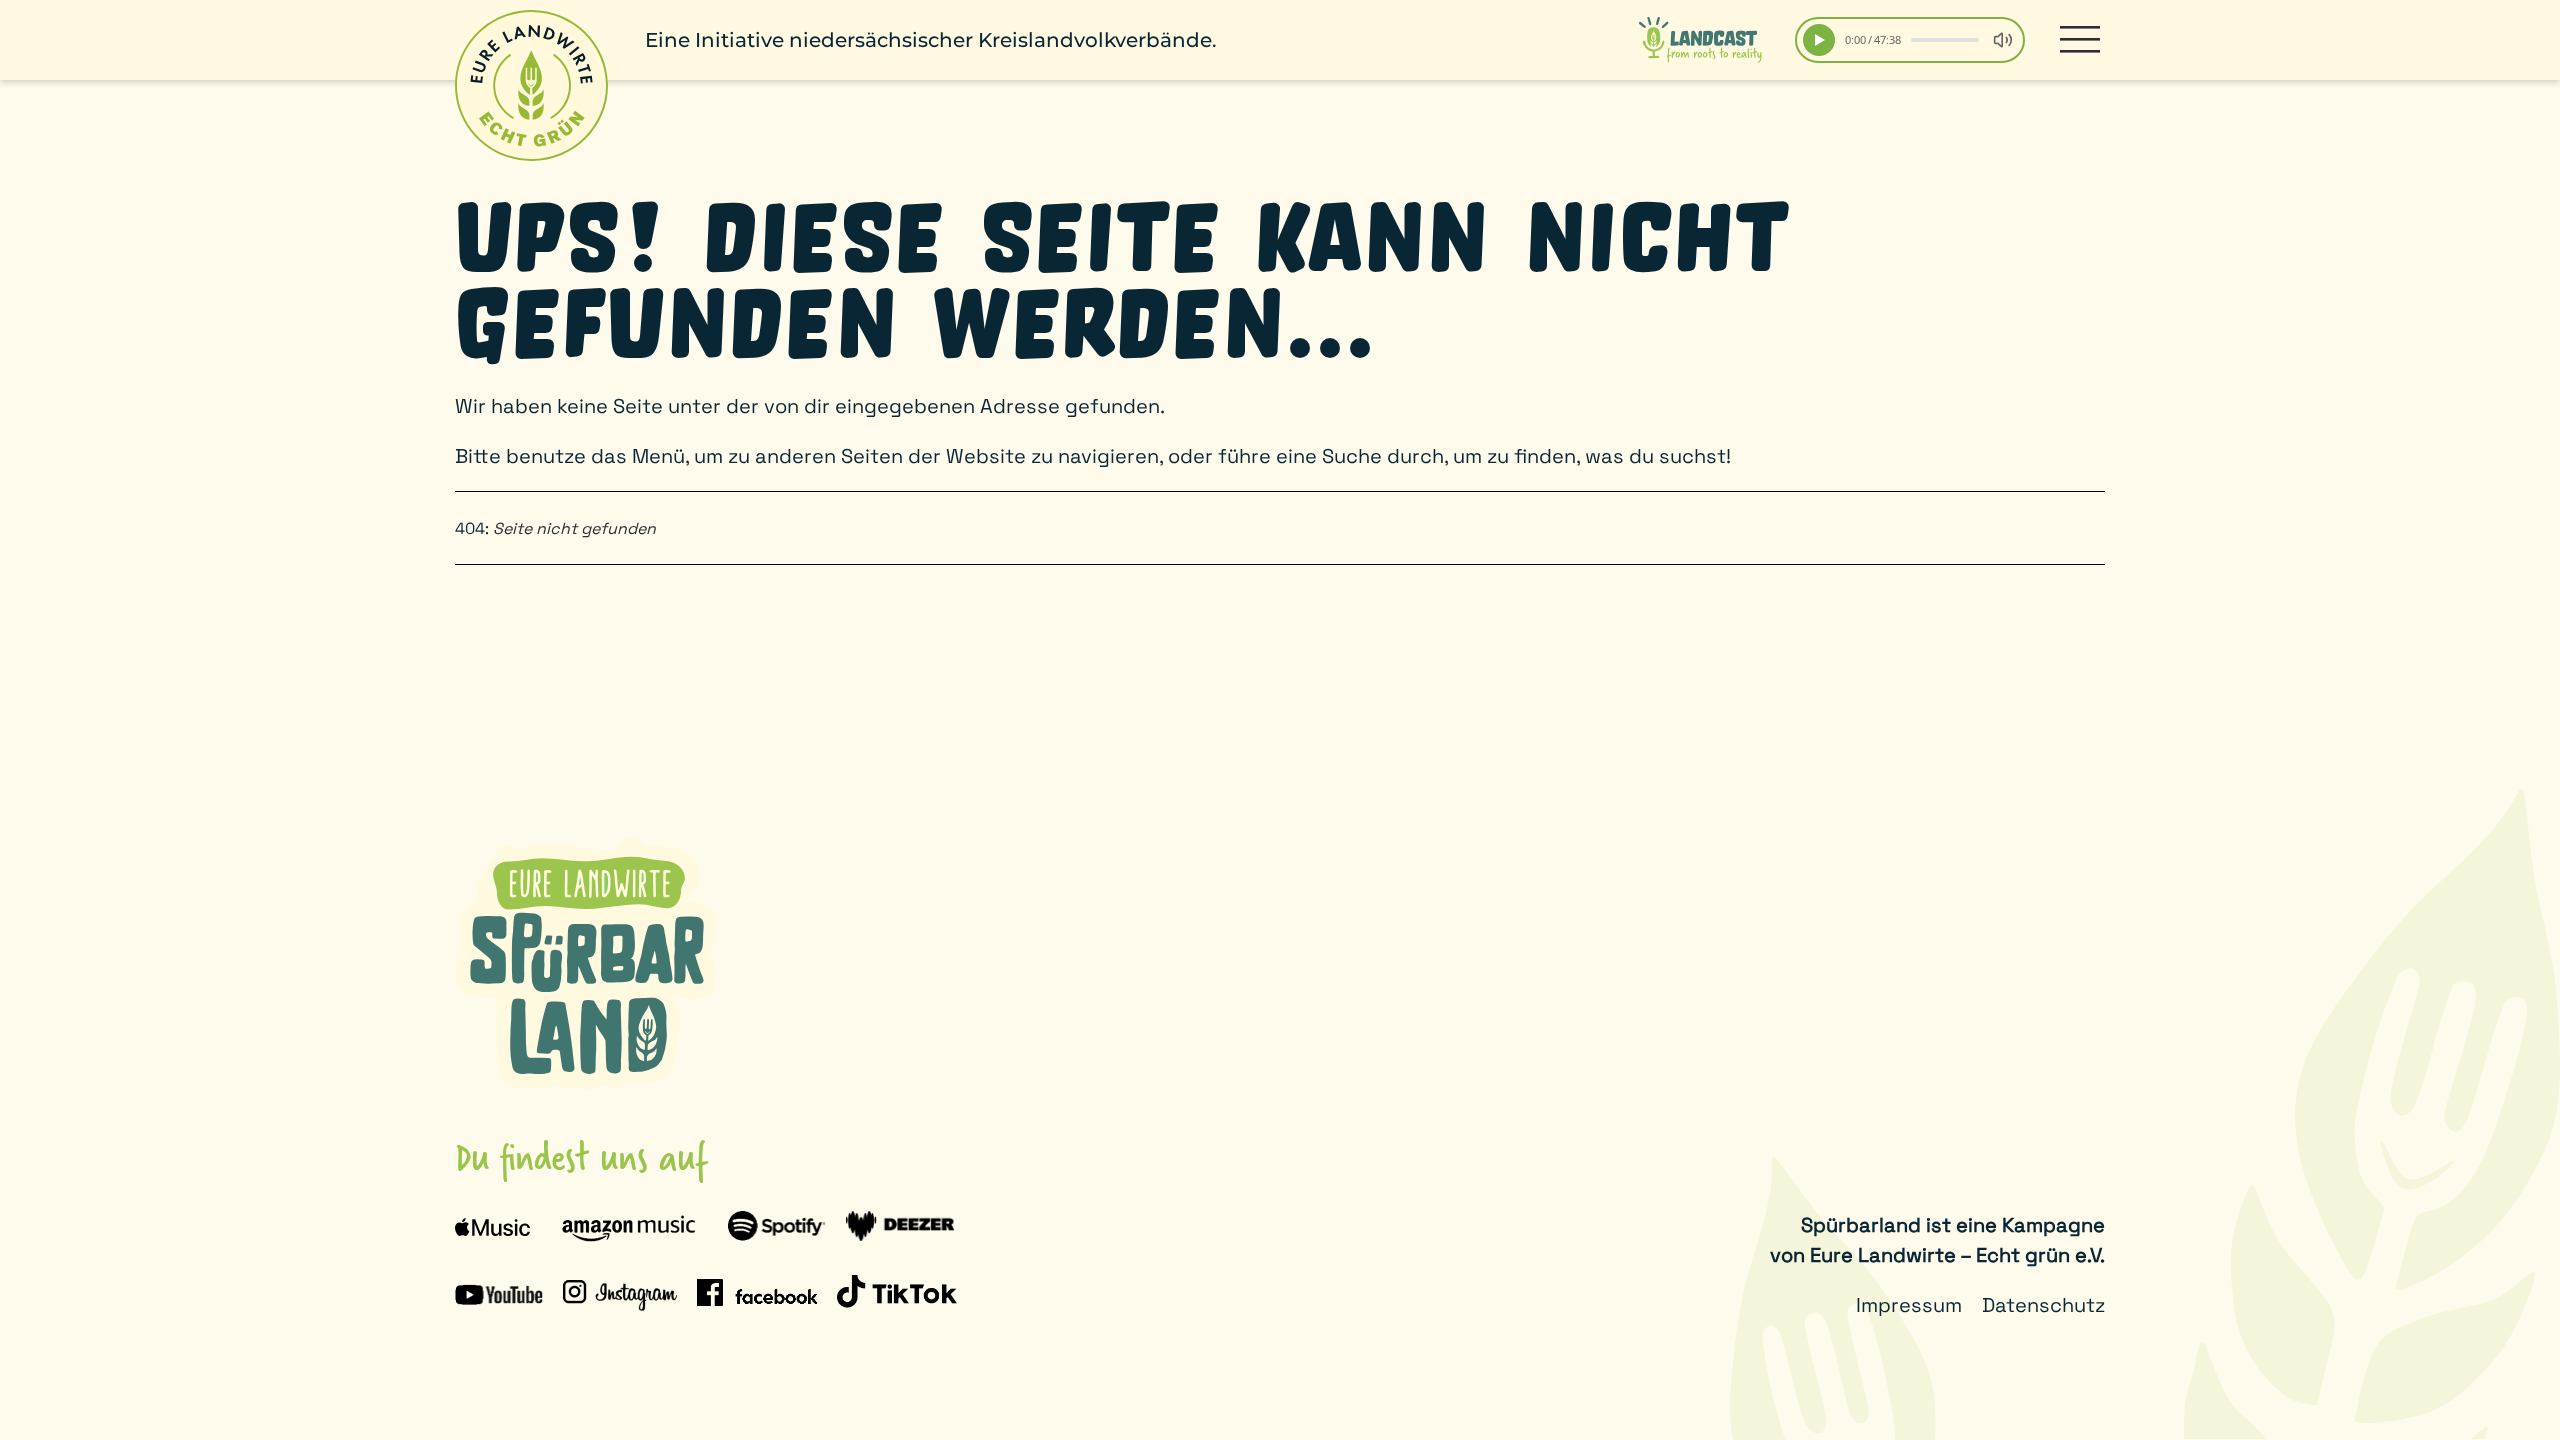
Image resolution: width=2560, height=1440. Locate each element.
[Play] (1819, 40)
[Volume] (2003, 40)
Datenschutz (2043, 1305)
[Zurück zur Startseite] (531, 85)
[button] (2080, 40)
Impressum (1909, 1305)
